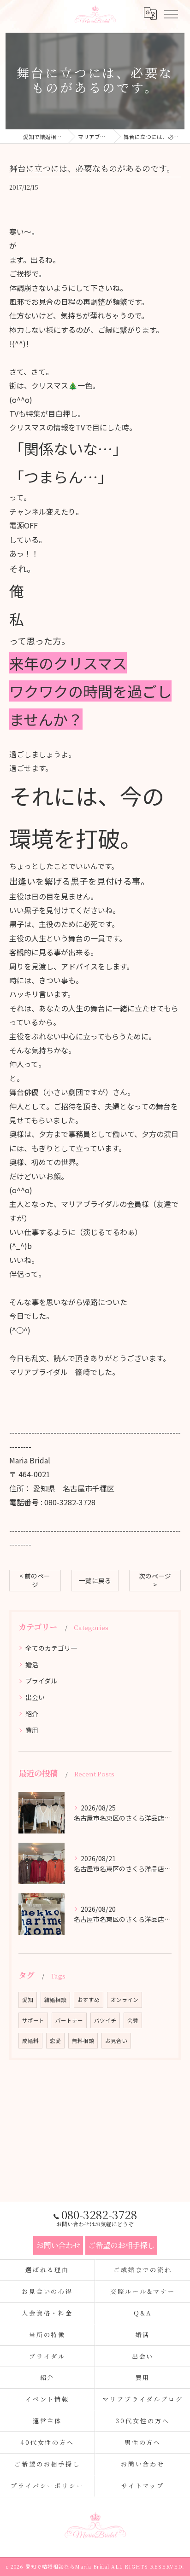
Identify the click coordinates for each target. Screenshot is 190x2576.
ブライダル (41, 1681)
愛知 (28, 2000)
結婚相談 (55, 2000)
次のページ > (155, 1580)
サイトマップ (143, 2486)
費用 (32, 1730)
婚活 (32, 1665)
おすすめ (89, 2000)
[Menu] (171, 14)
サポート (33, 2020)
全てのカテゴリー (51, 1648)
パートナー (69, 2020)
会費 (133, 2020)
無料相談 (83, 2041)
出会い (35, 1697)
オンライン (125, 2000)
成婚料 (30, 2041)
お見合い (116, 2041)
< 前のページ (35, 1580)
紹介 (32, 1714)
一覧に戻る (95, 1580)
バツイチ (105, 2020)
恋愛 (55, 2041)
